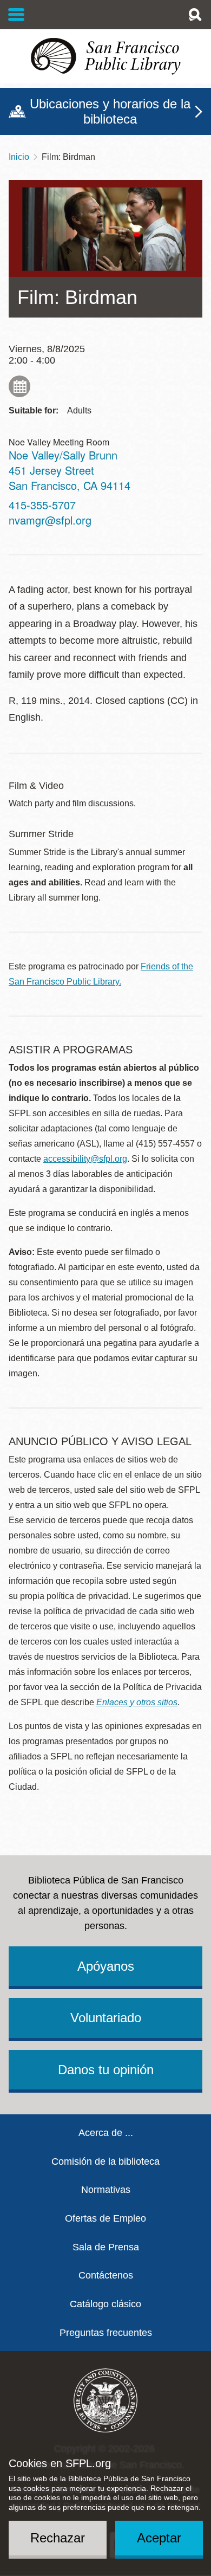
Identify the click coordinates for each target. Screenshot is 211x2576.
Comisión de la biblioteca (105, 2161)
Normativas (106, 2190)
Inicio (19, 157)
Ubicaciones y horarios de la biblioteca (110, 111)
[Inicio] (105, 56)
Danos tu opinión (106, 2070)
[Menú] (17, 15)
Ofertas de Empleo (105, 2218)
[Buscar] (195, 15)
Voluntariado (106, 2018)
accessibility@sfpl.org (85, 1159)
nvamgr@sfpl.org (50, 520)
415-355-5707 (42, 505)
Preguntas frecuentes (106, 2333)
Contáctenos (106, 2275)
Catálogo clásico (105, 2304)
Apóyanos (106, 1966)
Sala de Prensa (106, 2247)
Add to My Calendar (19, 386)
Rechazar (58, 2538)
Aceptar (159, 2538)
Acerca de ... (106, 2133)
